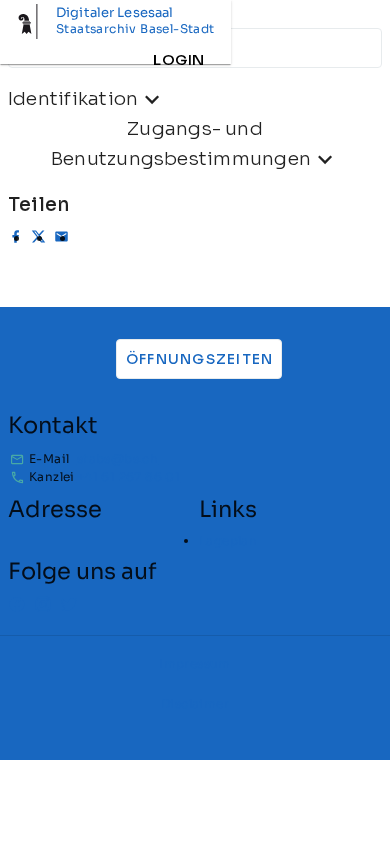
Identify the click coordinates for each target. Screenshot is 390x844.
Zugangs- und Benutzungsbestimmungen (181, 143)
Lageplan (228, 540)
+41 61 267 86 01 (128, 476)
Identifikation (73, 98)
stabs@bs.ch (117, 458)
